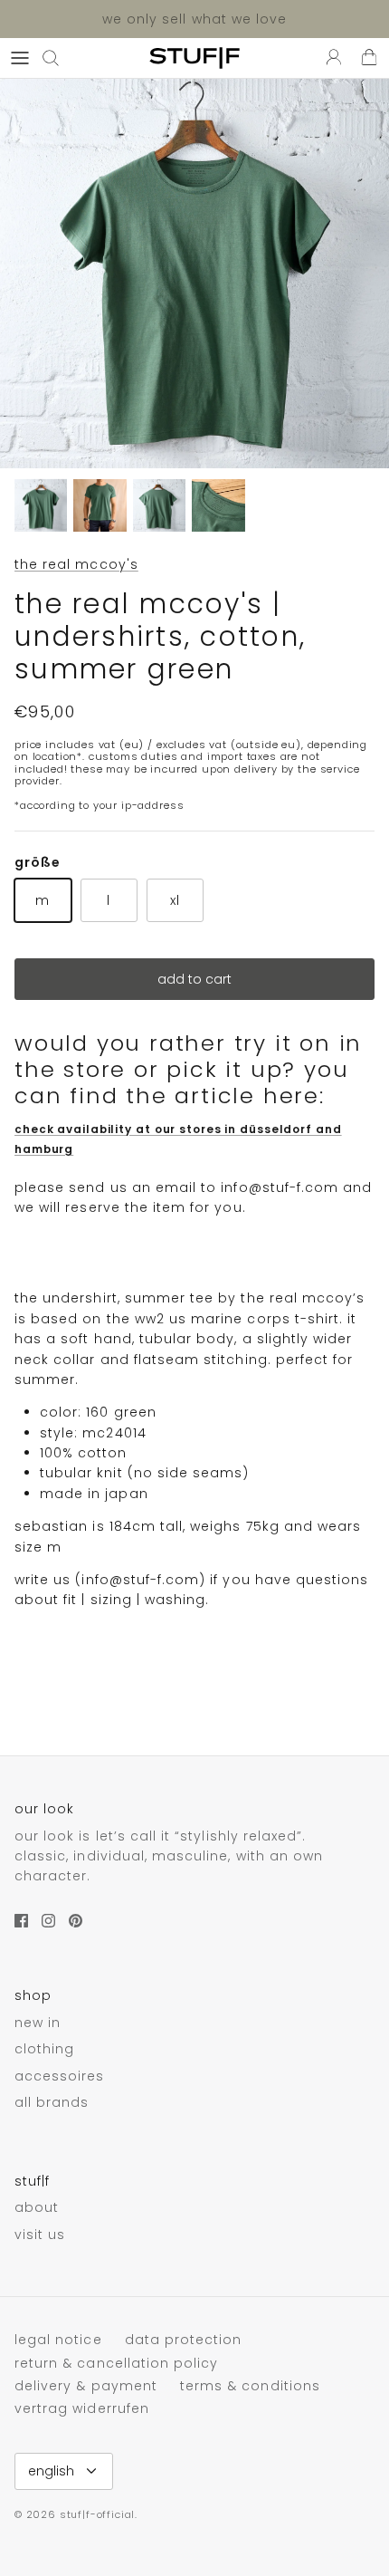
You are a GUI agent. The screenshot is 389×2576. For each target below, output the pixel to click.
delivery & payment (86, 2386)
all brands (52, 2102)
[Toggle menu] (20, 58)
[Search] (60, 58)
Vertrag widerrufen (82, 2408)
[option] (194, 274)
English (51, 2471)
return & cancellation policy (116, 2363)
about (37, 2207)
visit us (40, 2235)
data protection (184, 2340)
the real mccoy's (76, 564)
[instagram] (48, 1921)
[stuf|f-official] (194, 58)
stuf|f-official (97, 2514)
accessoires (60, 2076)
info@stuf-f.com (280, 1187)
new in (38, 2023)
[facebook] (21, 1921)
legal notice (58, 2340)
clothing (44, 2049)
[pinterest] (76, 1921)
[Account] (329, 58)
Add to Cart (194, 979)
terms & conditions (250, 2386)
